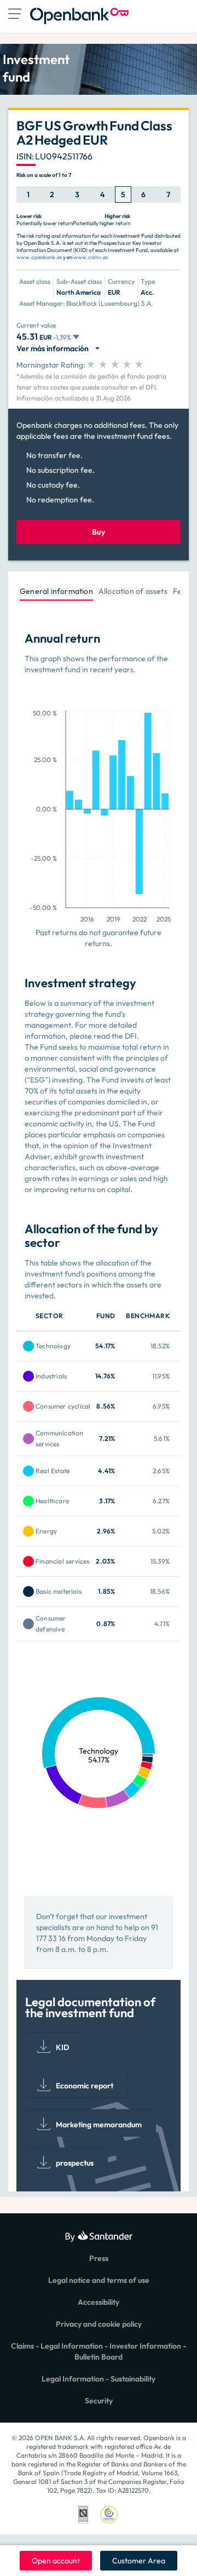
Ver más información (54, 348)
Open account (56, 2561)
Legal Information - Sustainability (99, 2379)
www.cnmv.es (91, 257)
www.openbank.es (39, 257)
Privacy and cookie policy (99, 2324)
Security (99, 2401)
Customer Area (139, 2561)
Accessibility (99, 2302)
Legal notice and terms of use (99, 2280)
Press (99, 2258)
